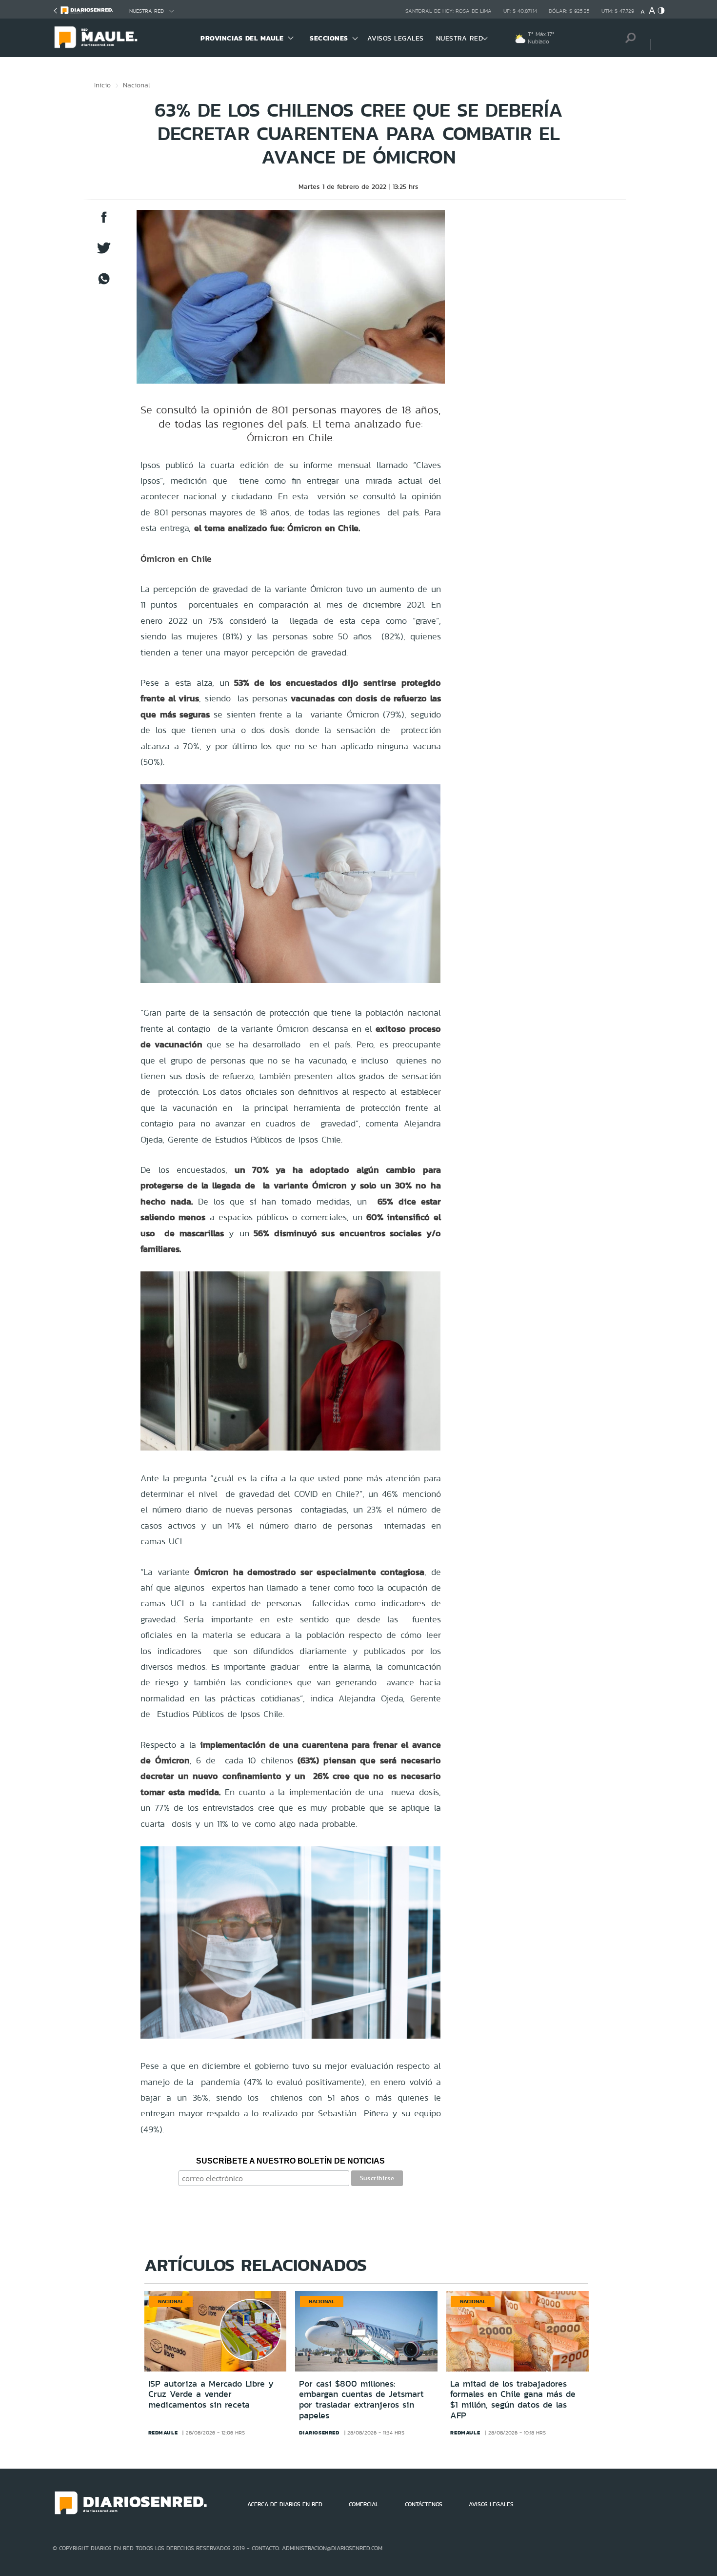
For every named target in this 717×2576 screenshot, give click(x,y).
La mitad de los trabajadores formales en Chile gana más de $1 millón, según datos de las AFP (513, 2400)
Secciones (329, 38)
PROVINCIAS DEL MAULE (242, 38)
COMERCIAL (364, 2504)
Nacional (137, 85)
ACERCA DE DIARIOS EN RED (285, 2504)
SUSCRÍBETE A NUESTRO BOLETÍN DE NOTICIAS (290, 2161)
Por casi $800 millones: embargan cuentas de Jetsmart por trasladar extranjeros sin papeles (361, 2400)
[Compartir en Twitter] (104, 253)
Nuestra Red (147, 11)
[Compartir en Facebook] (104, 222)
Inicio (102, 85)
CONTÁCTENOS (424, 2504)
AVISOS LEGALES (396, 38)
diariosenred (319, 2433)
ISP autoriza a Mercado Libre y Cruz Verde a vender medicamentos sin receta (211, 2394)
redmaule (163, 2433)
